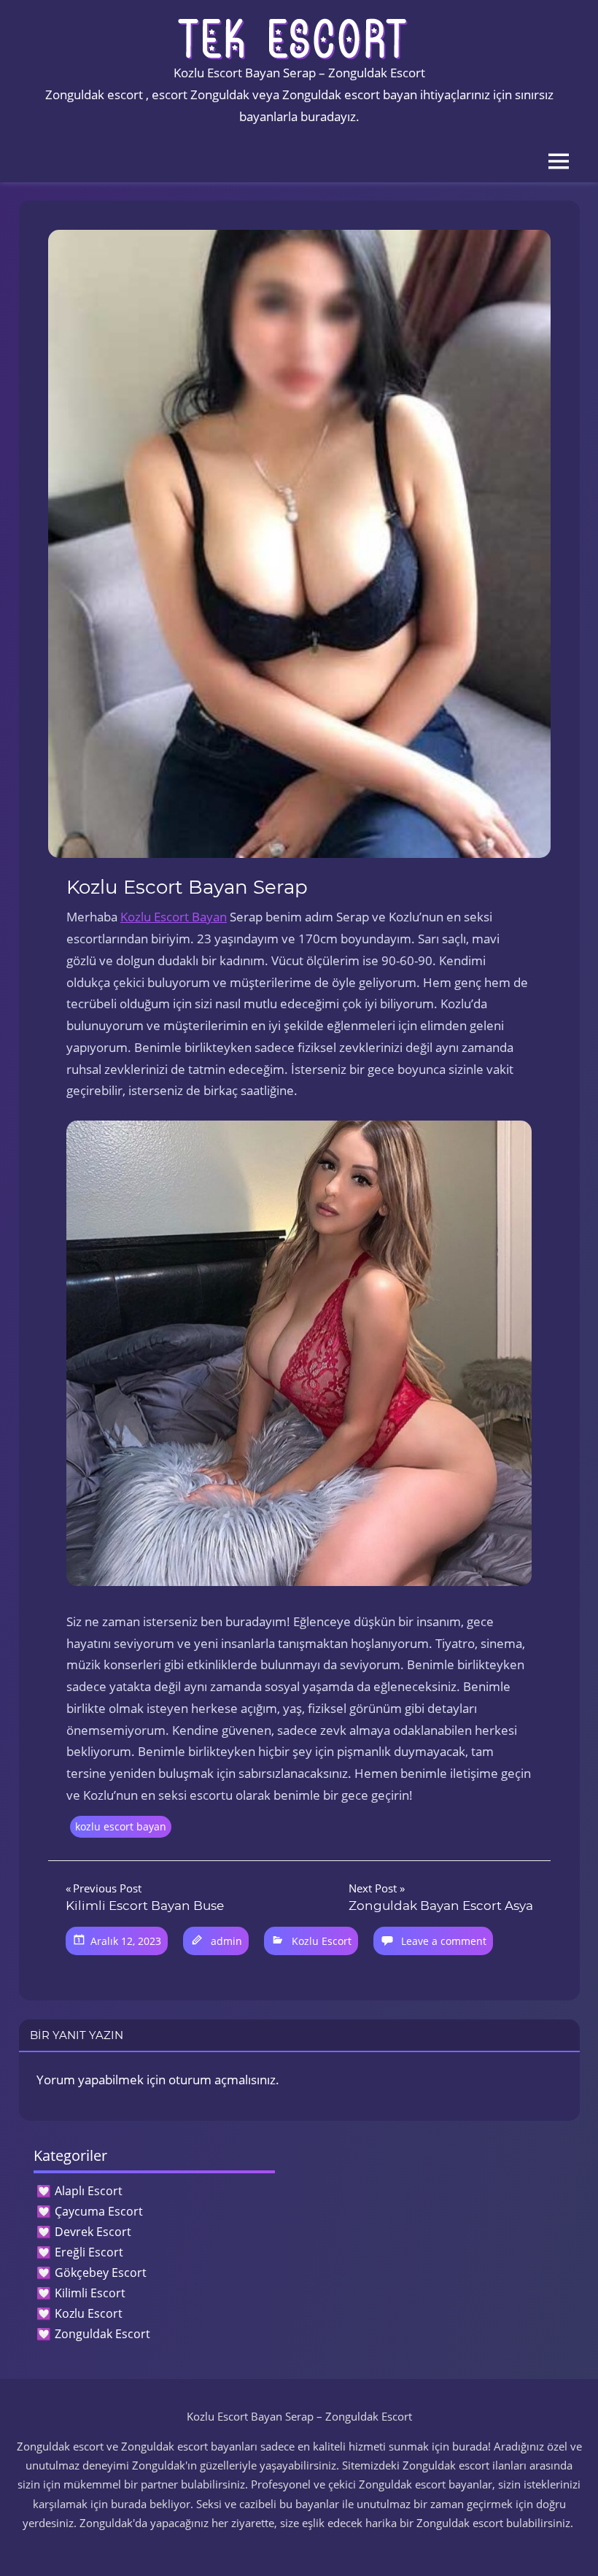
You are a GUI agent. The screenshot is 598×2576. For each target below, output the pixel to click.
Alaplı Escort (89, 2191)
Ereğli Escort (89, 2252)
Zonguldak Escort (102, 2334)
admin (226, 1941)
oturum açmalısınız (222, 2080)
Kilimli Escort (90, 2293)
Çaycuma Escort (99, 2211)
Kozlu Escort (322, 1941)
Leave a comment (444, 1941)
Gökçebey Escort (101, 2273)
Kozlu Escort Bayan (174, 917)
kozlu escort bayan (121, 1826)
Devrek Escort (93, 2232)
